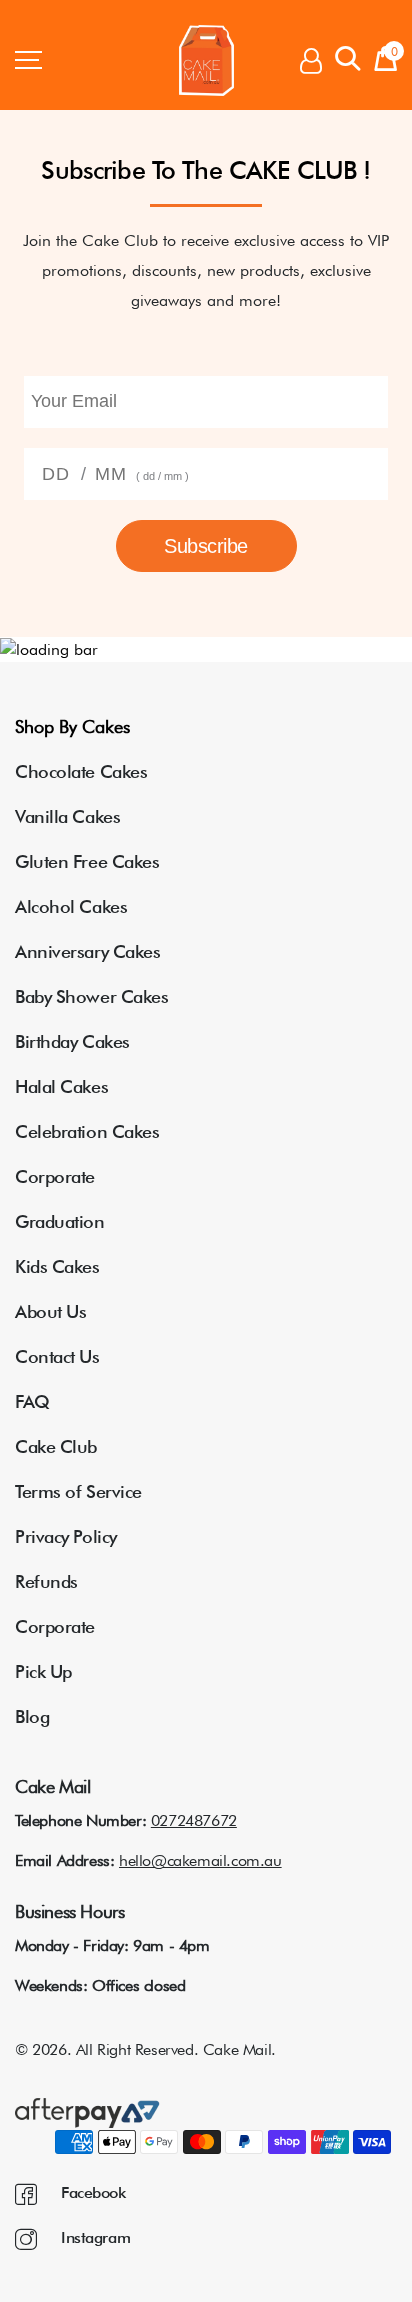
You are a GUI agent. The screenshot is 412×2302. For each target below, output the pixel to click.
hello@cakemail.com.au (200, 1860)
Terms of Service (78, 1491)
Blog (32, 1716)
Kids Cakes (57, 1266)
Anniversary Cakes (87, 951)
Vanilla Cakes (67, 816)
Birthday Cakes (72, 1041)
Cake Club (56, 1446)
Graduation (60, 1221)
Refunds (46, 1581)
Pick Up (43, 1671)
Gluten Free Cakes (87, 861)
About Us (50, 1311)
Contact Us (57, 1356)
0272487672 (194, 1820)
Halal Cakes (61, 1086)
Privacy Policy (66, 1536)
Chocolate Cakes (81, 771)
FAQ (32, 1401)
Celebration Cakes (87, 1131)
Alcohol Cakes (71, 906)
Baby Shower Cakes (91, 996)
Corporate (55, 1176)
